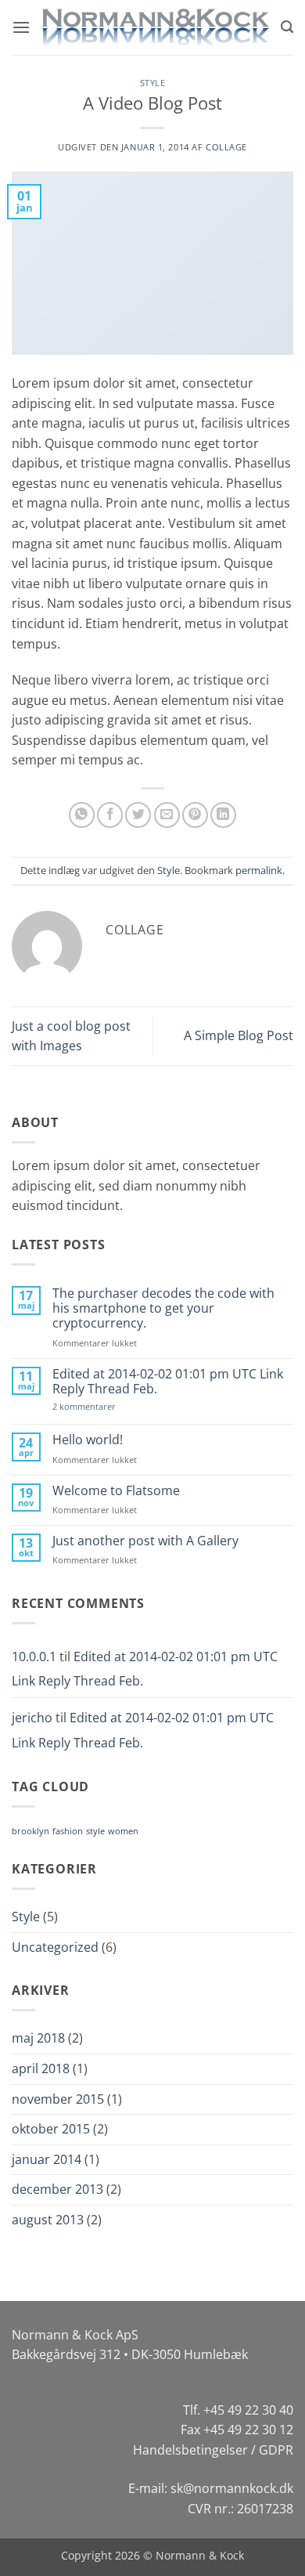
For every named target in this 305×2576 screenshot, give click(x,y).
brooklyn (30, 1831)
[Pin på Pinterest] (195, 815)
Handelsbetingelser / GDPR (213, 2450)
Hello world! (88, 1440)
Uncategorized (55, 1947)
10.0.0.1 (34, 1657)
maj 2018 (38, 2038)
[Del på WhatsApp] (82, 815)
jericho (32, 1718)
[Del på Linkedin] (223, 815)
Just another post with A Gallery (145, 1541)
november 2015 (58, 2099)
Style (153, 83)
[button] (21, 27)
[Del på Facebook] (110, 815)
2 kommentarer (98, 1406)
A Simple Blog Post (239, 1035)
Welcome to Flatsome (116, 1491)
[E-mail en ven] (167, 815)
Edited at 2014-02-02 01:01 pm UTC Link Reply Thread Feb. (168, 1382)
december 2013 (57, 2189)
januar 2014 (47, 2159)
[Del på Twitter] (138, 815)
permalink (259, 870)
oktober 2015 (51, 2129)
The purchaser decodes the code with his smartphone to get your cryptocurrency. (163, 1309)
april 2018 (41, 2068)
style (95, 1831)
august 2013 (48, 2220)
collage (226, 147)
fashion (68, 1831)
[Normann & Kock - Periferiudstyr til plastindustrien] (156, 27)
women (123, 1831)
